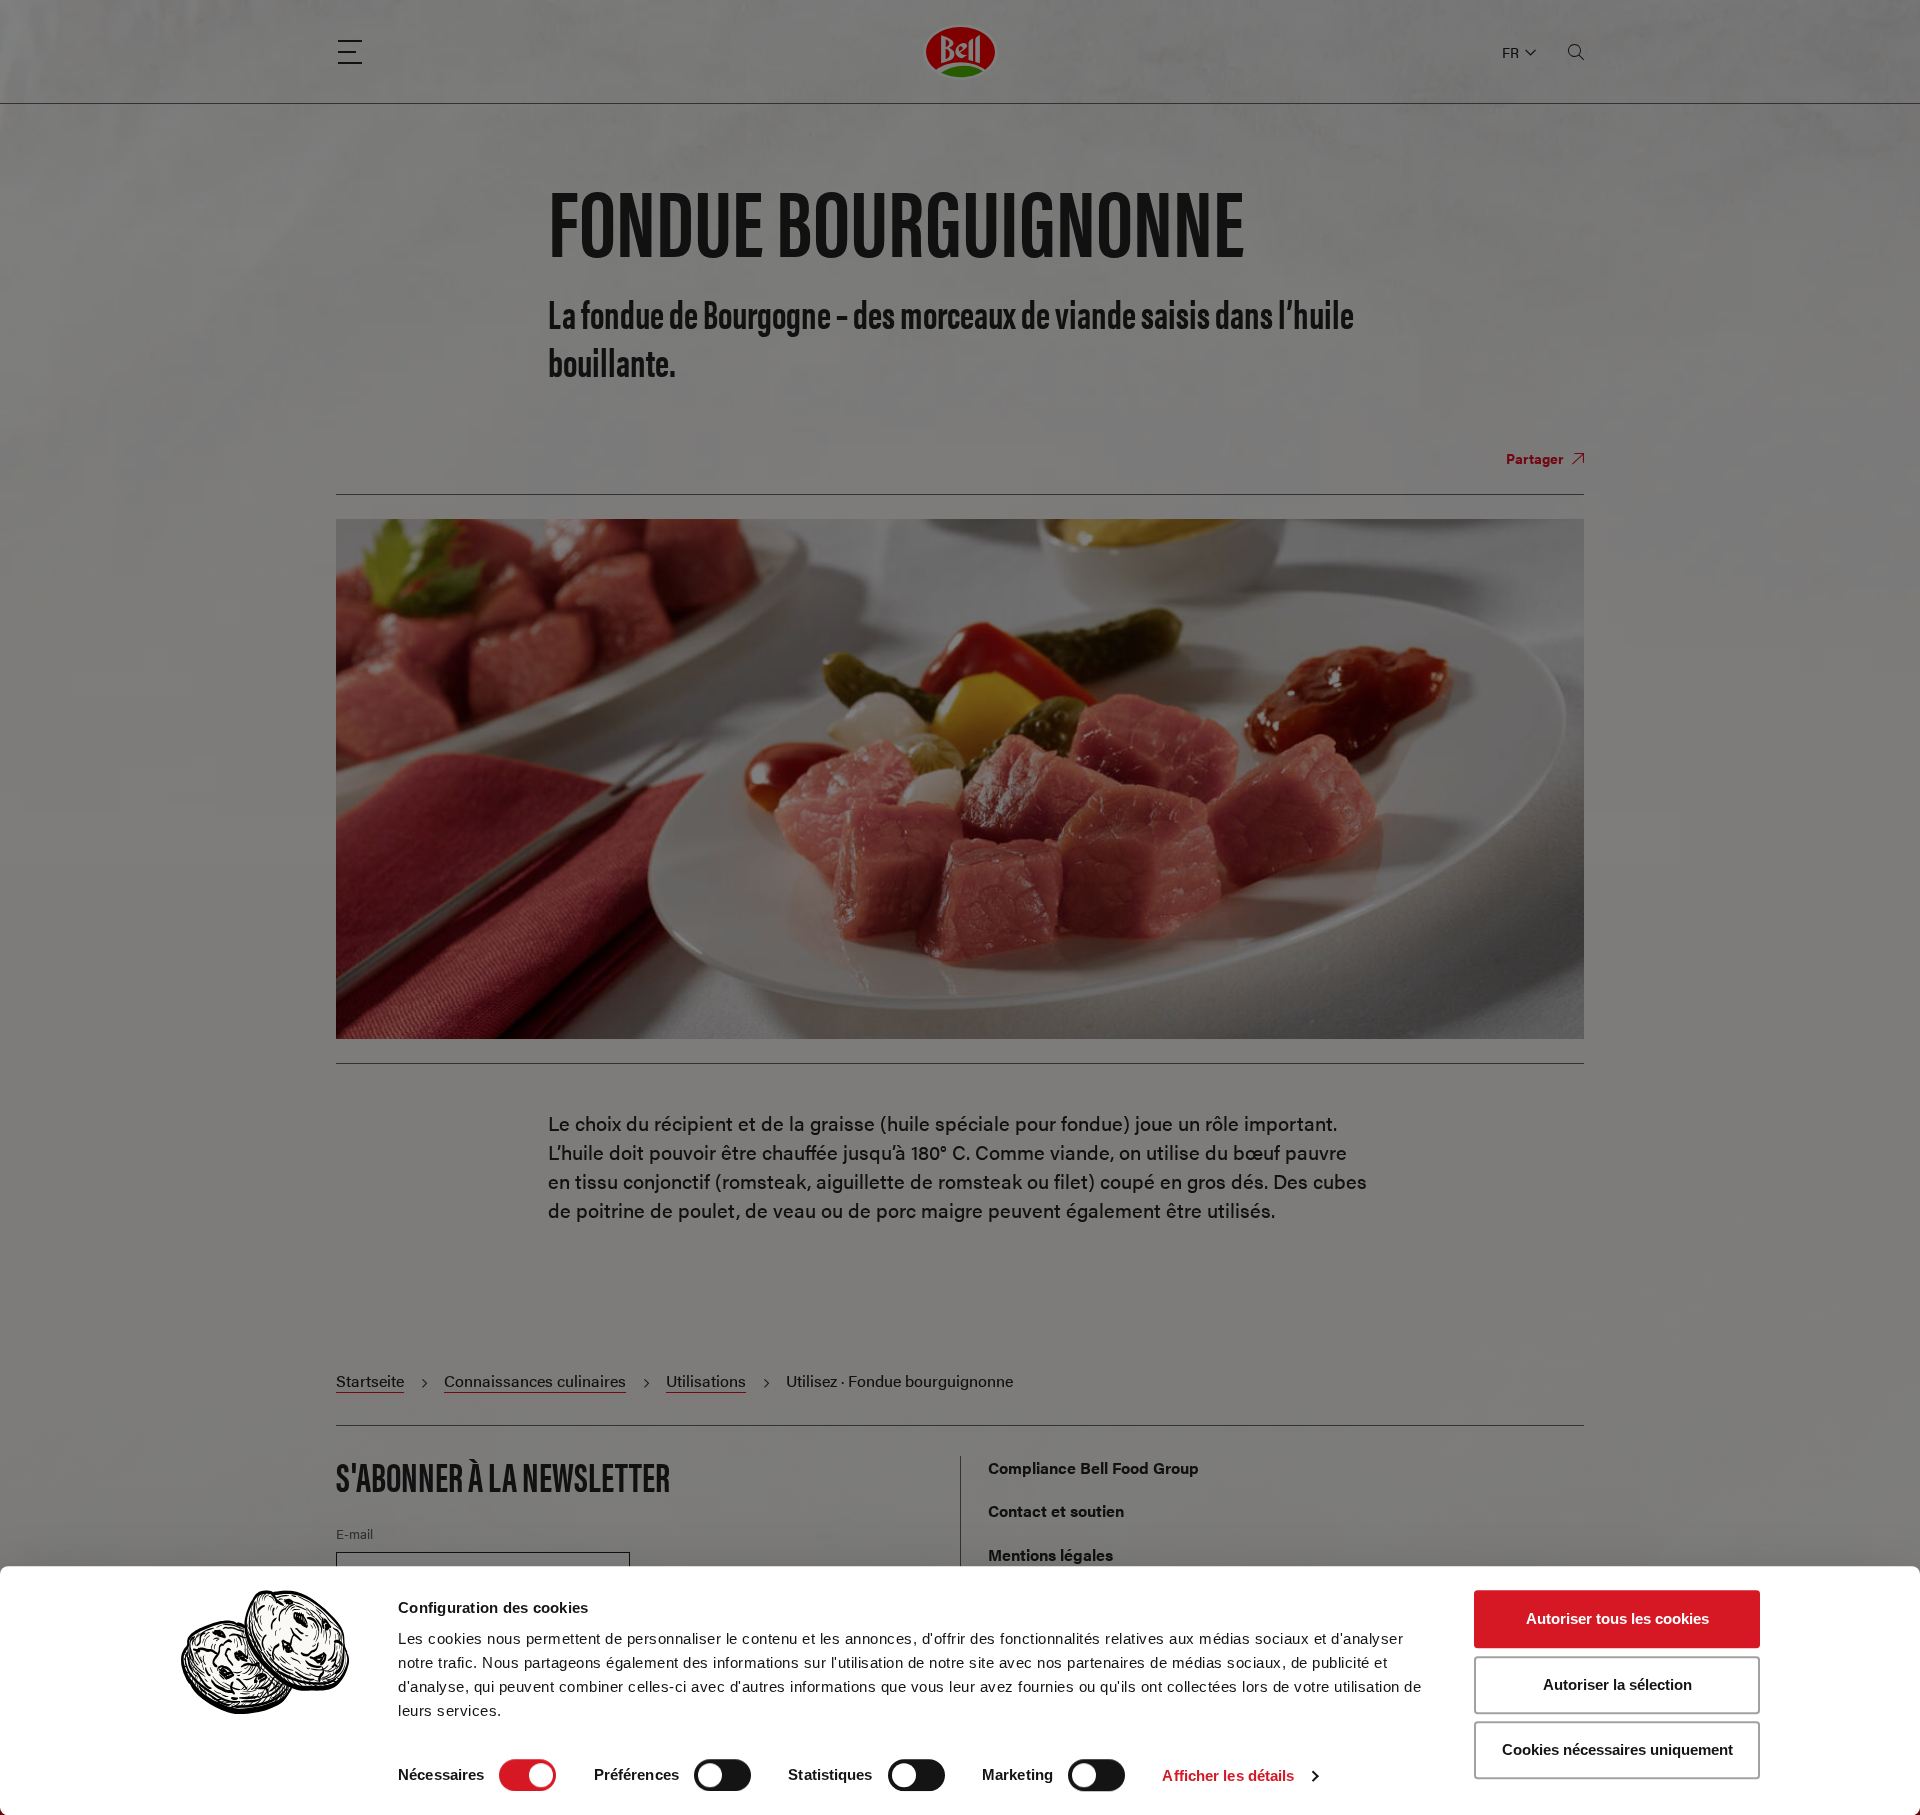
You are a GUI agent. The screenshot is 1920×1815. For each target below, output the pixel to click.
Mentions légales (1050, 1554)
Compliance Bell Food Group (1093, 1467)
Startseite (370, 1380)
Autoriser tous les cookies (1617, 1618)
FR (1510, 52)
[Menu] (350, 52)
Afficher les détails (1228, 1775)
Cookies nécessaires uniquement (1617, 1749)
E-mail (354, 1534)
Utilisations (706, 1380)
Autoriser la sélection (1617, 1684)
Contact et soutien (1056, 1510)
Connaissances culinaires (535, 1380)
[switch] (722, 1775)
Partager (1536, 458)
